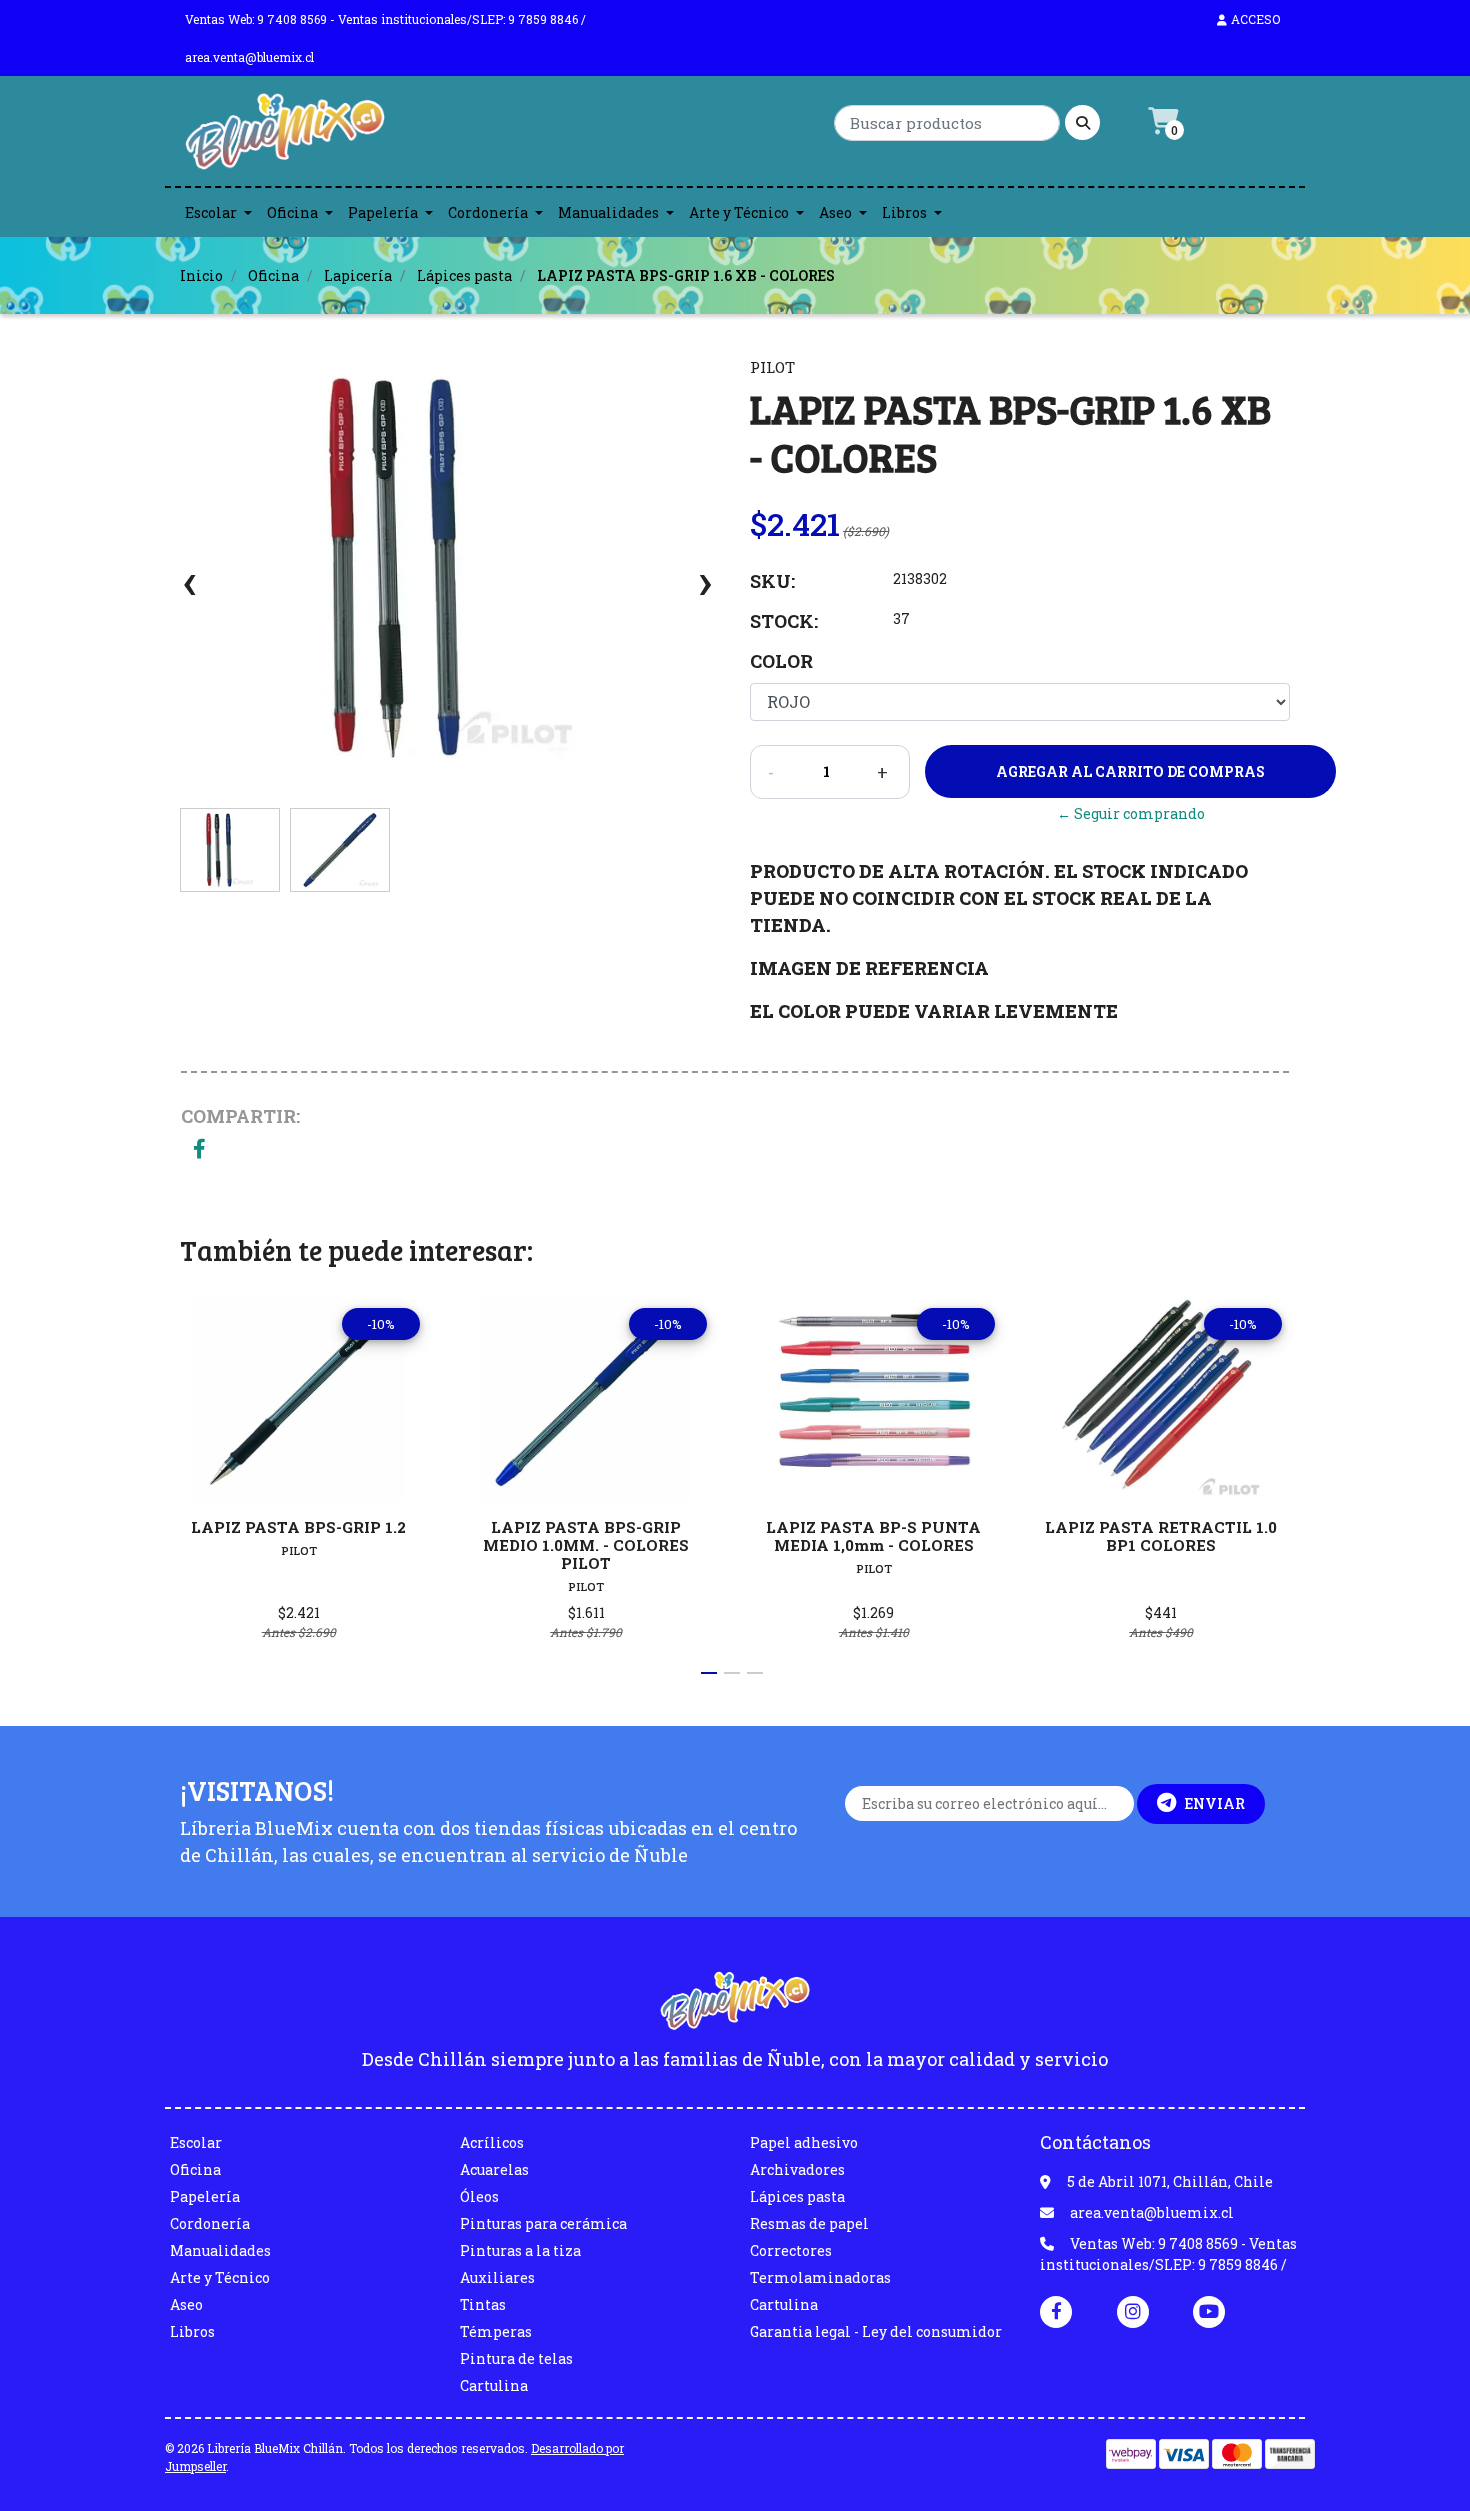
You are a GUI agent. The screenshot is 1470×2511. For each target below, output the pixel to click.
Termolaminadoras (820, 2277)
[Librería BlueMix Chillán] (285, 136)
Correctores (791, 2250)
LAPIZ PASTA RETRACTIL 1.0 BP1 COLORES (1161, 1536)
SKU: (772, 581)
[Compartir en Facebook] (199, 1150)
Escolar (211, 212)
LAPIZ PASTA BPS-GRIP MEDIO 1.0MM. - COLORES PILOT (586, 1545)
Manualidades (608, 212)
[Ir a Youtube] (1209, 2311)
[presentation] (190, 592)
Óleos (479, 2196)
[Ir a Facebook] (1056, 2310)
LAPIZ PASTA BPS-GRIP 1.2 (298, 1527)
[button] (709, 1673)
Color (781, 661)
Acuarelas (494, 2169)
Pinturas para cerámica (543, 2223)
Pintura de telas (516, 2358)
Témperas (496, 2331)
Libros (904, 212)
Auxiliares (497, 2277)
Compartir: (240, 1116)
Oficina (292, 212)
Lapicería (358, 275)
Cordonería (488, 212)
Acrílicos (492, 2142)
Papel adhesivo (804, 2142)
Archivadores (797, 2169)
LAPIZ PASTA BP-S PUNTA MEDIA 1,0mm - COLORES (873, 1536)
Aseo (835, 212)
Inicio (201, 275)
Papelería (383, 212)
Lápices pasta (464, 275)
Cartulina (494, 2385)
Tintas (483, 2304)
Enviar (1214, 1803)
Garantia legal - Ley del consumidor (876, 2331)
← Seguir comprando (1131, 813)
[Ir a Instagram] (1133, 2311)
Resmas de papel (809, 2223)
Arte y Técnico (739, 212)
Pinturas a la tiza (520, 2250)
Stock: (784, 621)
